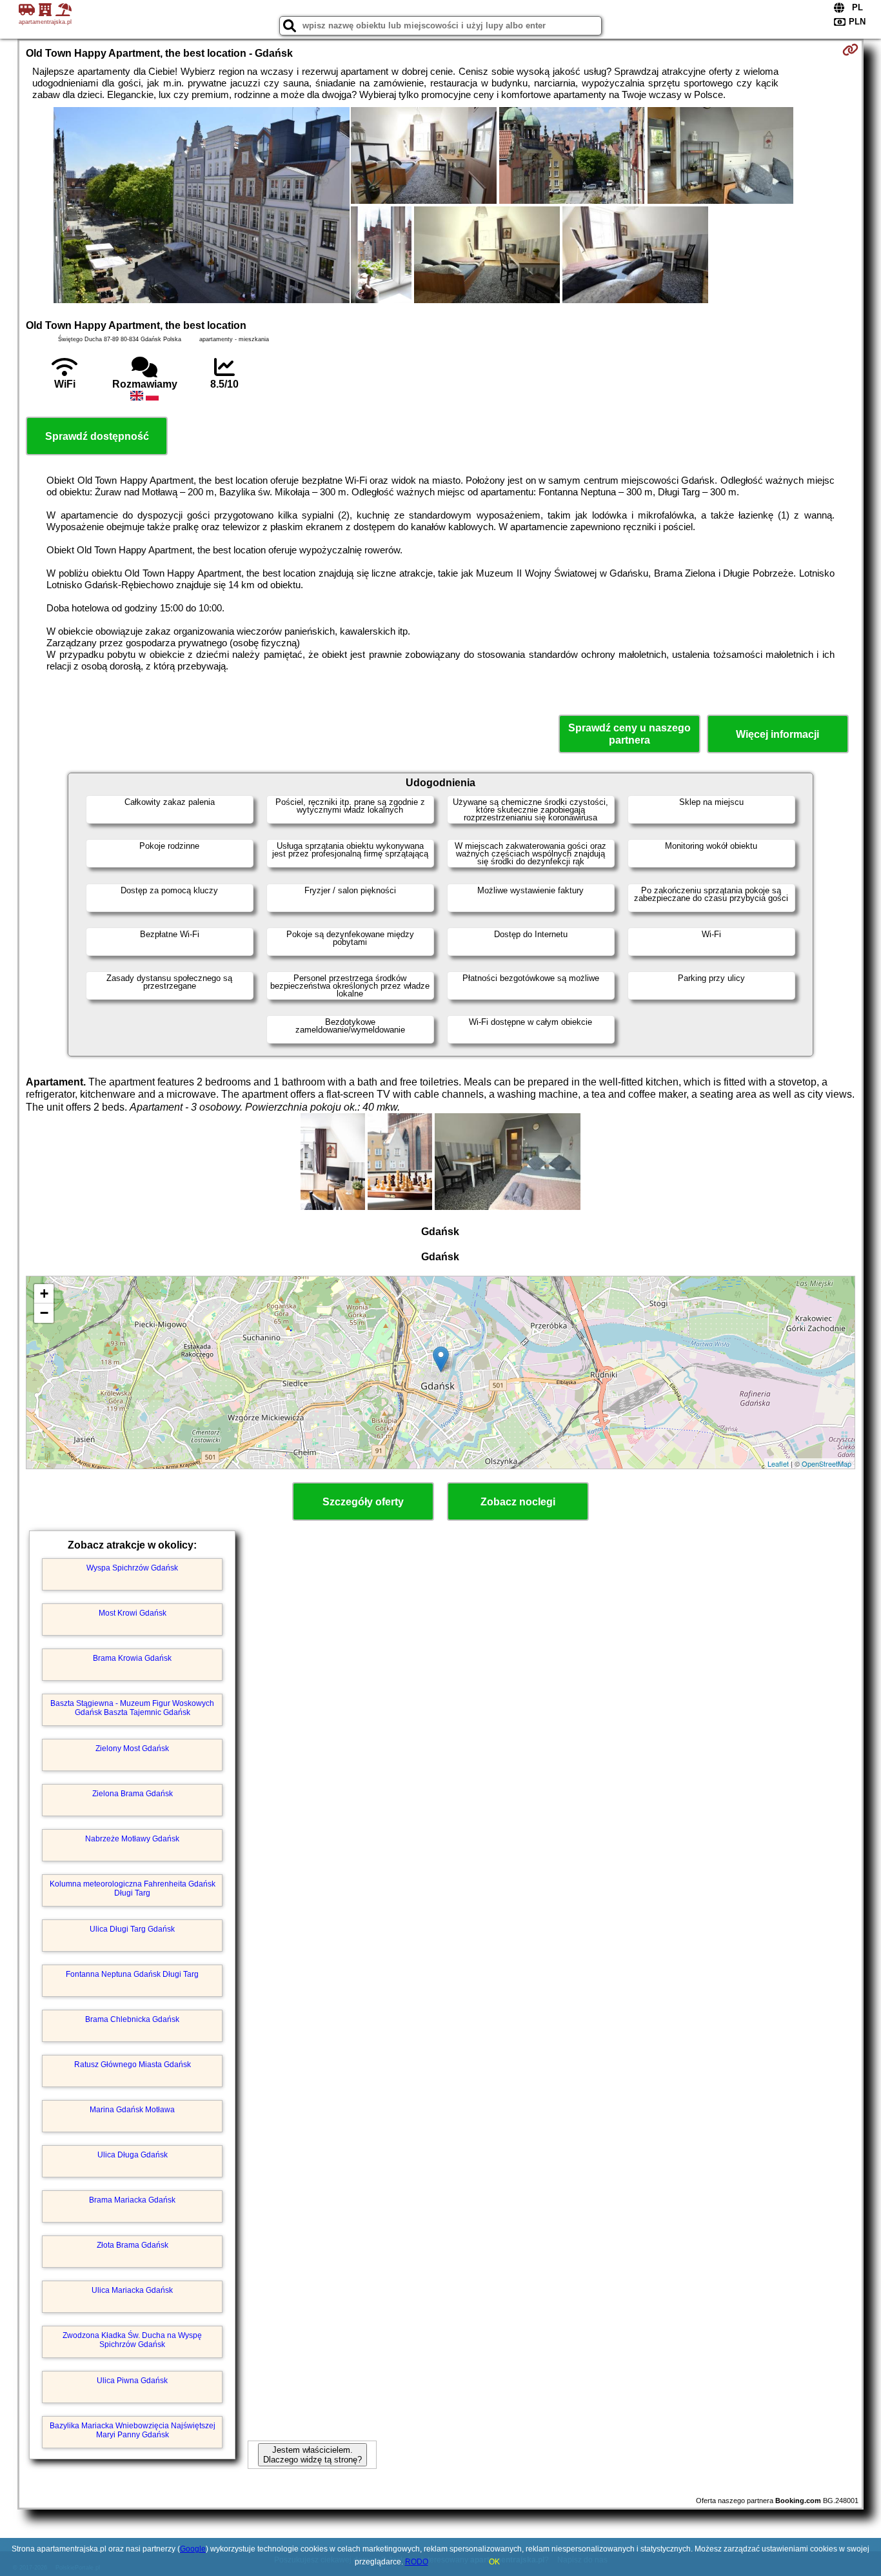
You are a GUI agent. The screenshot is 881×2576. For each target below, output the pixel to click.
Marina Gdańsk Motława (132, 2110)
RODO (417, 2562)
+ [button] (44, 1293)
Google (193, 2549)
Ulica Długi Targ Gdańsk (132, 1929)
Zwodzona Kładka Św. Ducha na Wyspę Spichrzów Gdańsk (132, 2340)
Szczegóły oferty (363, 1502)
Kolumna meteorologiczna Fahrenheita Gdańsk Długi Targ (133, 1888)
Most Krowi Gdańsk (133, 1613)
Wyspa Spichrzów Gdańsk (132, 1568)
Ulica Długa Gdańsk (133, 2155)
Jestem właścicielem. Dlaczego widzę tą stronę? (312, 2455)
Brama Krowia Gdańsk (132, 1658)
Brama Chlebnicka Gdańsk (132, 2019)
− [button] (44, 1313)
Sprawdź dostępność (97, 436)
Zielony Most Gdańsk (132, 1749)
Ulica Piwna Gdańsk (132, 2381)
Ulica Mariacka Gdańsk (132, 2290)
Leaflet (778, 1463)
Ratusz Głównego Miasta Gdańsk (133, 2065)
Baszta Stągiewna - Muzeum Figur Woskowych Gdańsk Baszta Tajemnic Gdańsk (132, 1708)
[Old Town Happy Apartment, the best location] (202, 206)
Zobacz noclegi (518, 1502)
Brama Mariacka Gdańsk (132, 2200)
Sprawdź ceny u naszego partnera (629, 734)
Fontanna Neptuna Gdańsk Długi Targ (132, 1974)
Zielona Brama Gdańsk (133, 1794)
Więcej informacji (777, 734)
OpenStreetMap (827, 1463)
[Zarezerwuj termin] (850, 50)
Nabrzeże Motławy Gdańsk (132, 1839)
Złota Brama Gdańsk (133, 2245)
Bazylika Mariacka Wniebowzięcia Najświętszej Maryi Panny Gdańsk (133, 2430)
